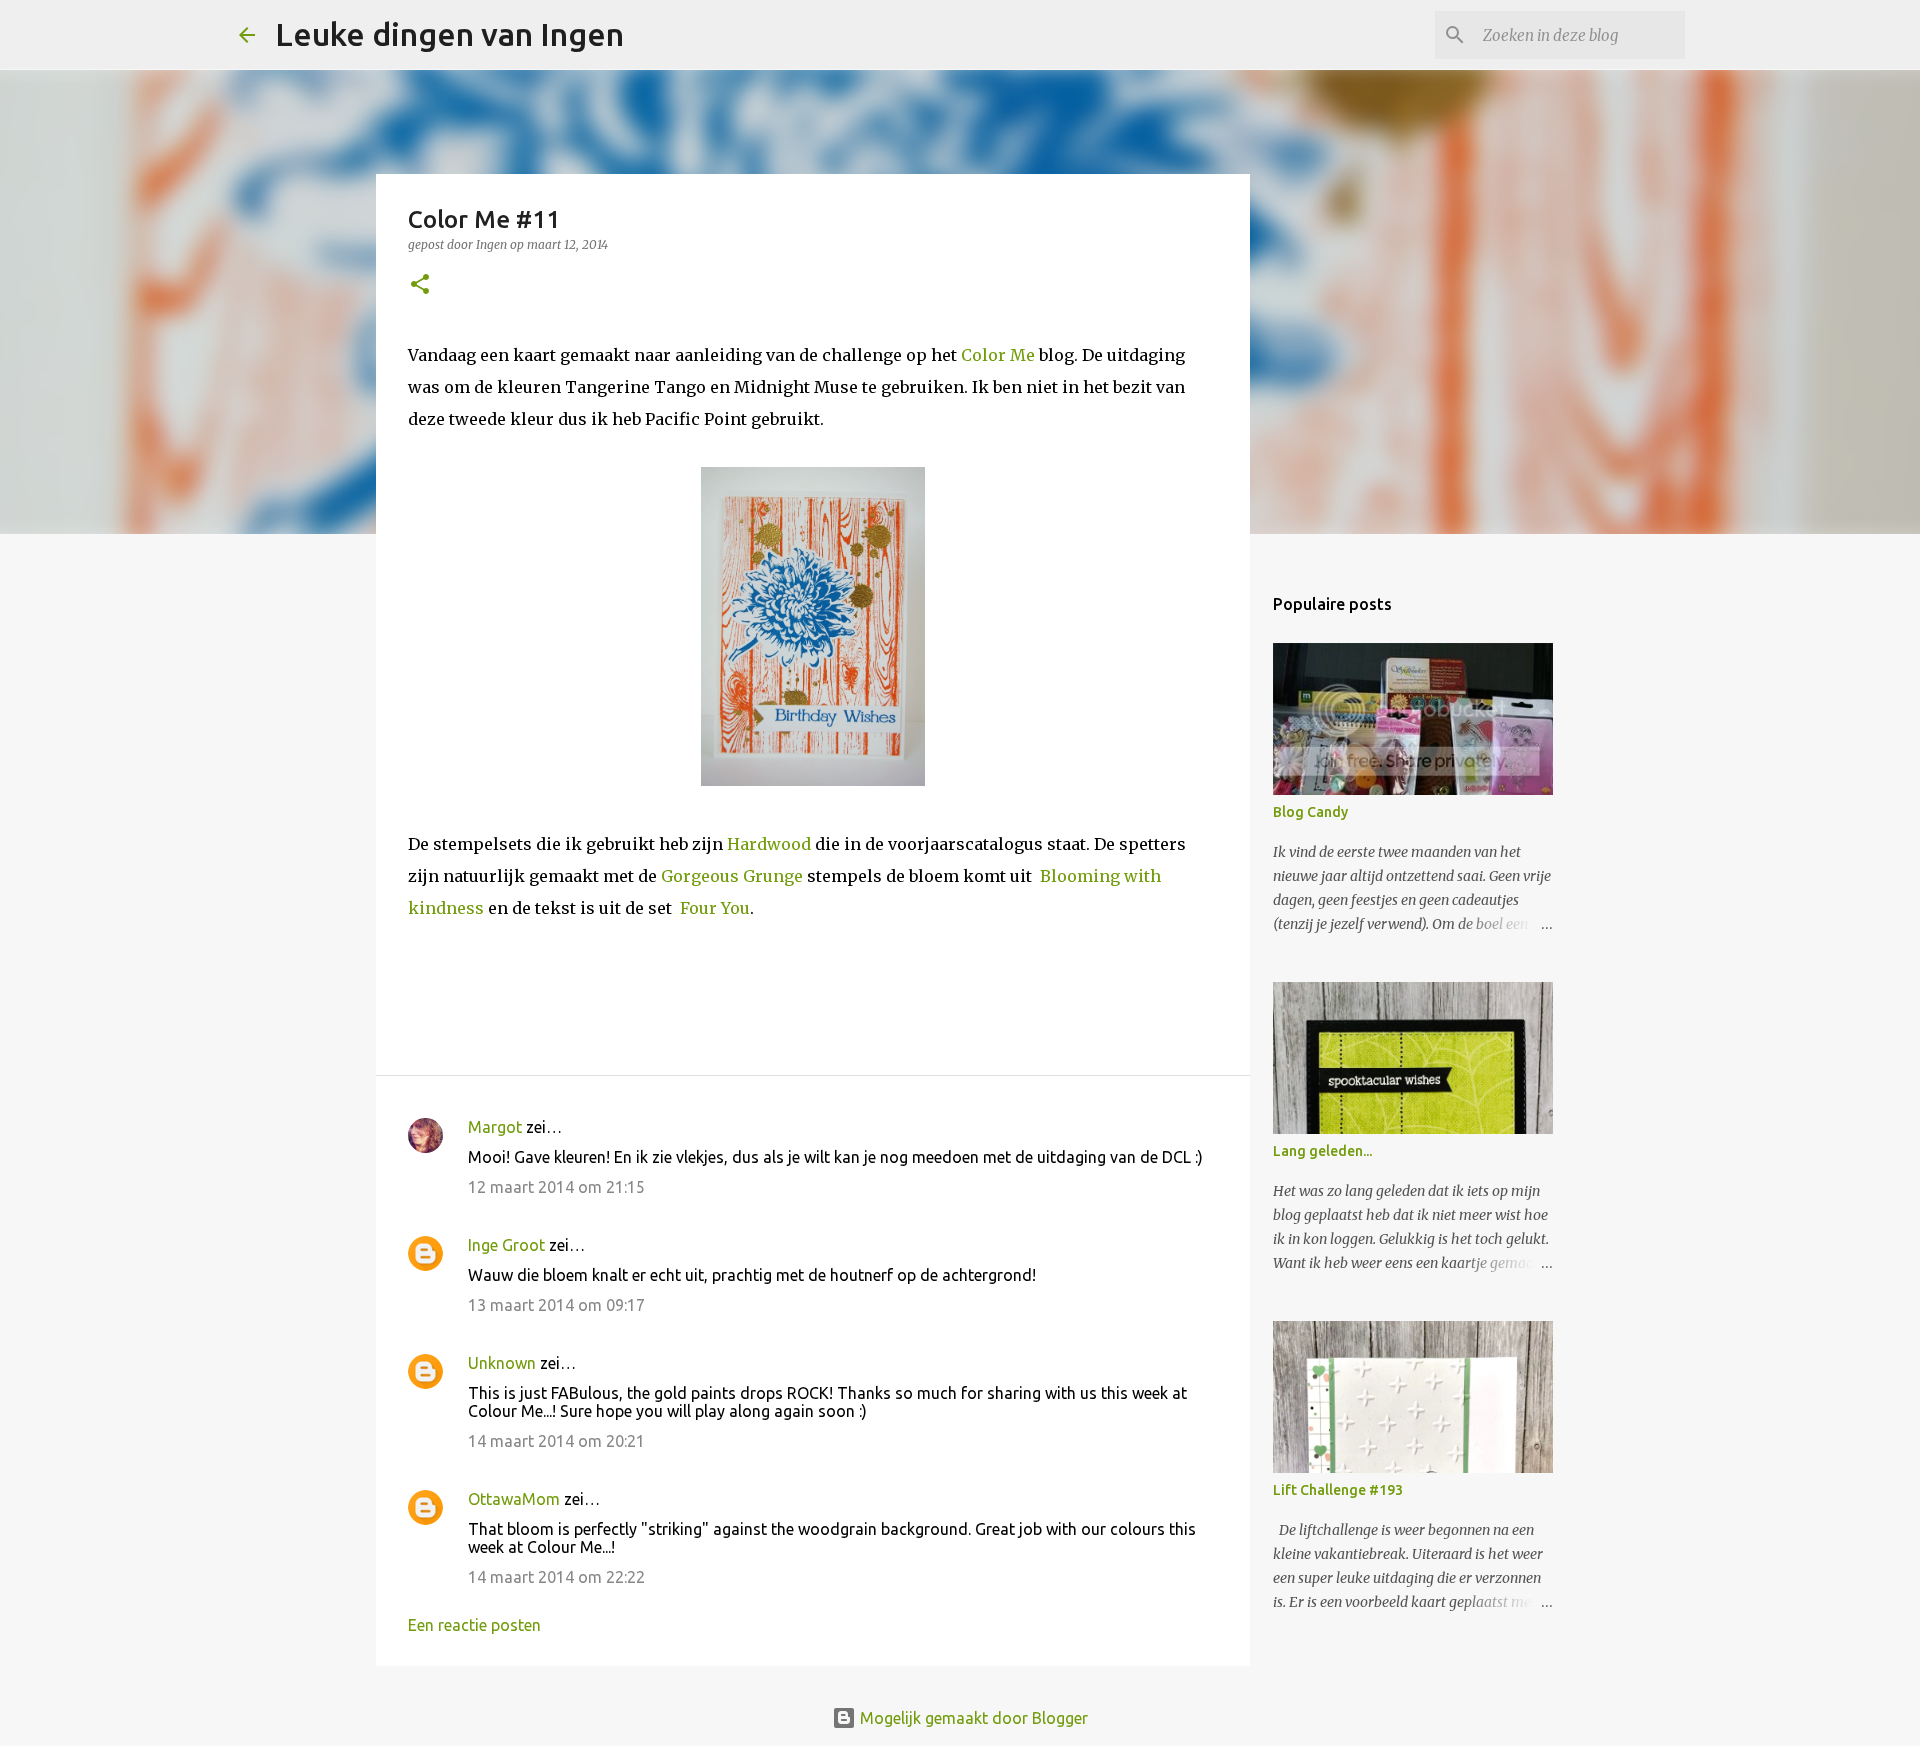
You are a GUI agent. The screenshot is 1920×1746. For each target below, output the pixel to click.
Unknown (502, 1363)
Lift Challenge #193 (1338, 1490)
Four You (715, 908)
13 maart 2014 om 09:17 (556, 1305)
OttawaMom (514, 1499)
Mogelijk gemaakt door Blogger (972, 1718)
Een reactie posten (474, 1625)
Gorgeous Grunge (732, 876)
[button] (420, 285)
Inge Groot (506, 1245)
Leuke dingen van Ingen (449, 34)
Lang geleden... (1322, 1151)
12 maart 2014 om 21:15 (556, 1187)
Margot (495, 1127)
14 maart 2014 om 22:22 (556, 1577)
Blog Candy (1310, 812)
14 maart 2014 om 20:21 (556, 1441)
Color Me (998, 355)
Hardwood (769, 844)
